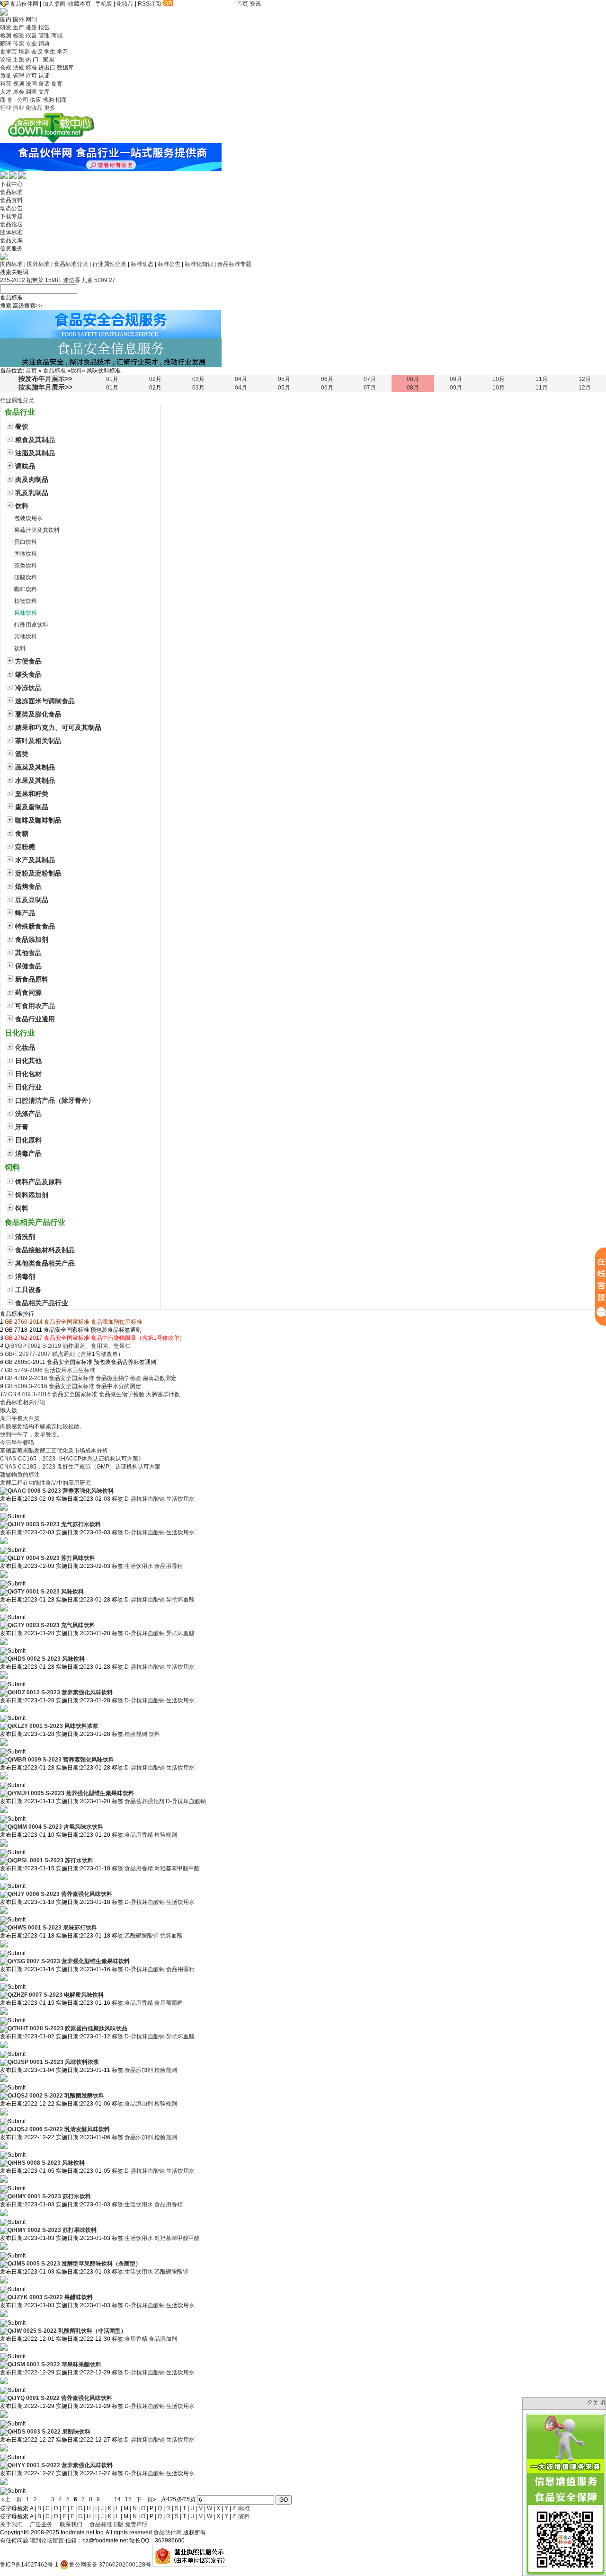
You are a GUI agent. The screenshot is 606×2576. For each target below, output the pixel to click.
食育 (57, 84)
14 (117, 2499)
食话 (44, 84)
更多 (50, 108)
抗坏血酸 (171, 1936)
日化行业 (20, 1033)
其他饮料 (26, 637)
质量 (6, 76)
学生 (50, 52)
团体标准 (11, 232)
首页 (242, 4)
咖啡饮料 (26, 589)
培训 (24, 52)
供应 (36, 100)
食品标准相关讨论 (23, 1402)
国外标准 (38, 264)
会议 (37, 52)
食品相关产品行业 (35, 1222)
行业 (6, 108)
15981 (53, 280)
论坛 (6, 60)
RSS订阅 (149, 4)
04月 (241, 379)
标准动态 (142, 264)
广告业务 (41, 2524)
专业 (31, 44)
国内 (6, 19)
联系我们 (71, 2524)
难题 (31, 27)
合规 (6, 68)
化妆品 (125, 4)
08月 (413, 379)
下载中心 (11, 184)
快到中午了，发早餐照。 (31, 1434)
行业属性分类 (109, 264)
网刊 (31, 19)
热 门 (33, 60)
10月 (499, 379)
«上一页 (12, 2499)
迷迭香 (71, 280)
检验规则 (136, 1734)
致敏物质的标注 (20, 1475)
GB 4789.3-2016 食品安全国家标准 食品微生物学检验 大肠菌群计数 (94, 1394)
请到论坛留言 (47, 2541)
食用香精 (136, 2339)
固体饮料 (26, 554)
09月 (456, 379)
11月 (542, 379)
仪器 (31, 35)
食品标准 (11, 192)
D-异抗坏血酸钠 (145, 1499)
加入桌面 (54, 4)
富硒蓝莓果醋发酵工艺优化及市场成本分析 (54, 1451)
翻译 (6, 44)
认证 (44, 76)
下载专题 (11, 216)
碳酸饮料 (26, 577)
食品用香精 (169, 1566)
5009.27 (105, 280)
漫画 (31, 84)
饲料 (12, 1167)
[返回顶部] (1, 2573)
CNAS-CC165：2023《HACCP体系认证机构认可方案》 (72, 1459)
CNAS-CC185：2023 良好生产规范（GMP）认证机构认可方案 (80, 1467)
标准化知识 (199, 264)
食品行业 (20, 412)
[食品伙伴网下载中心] (51, 141)
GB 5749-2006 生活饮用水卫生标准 (50, 1370)
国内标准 (11, 264)
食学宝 (9, 52)
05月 (284, 379)
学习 (62, 52)
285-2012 (13, 280)
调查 (31, 92)
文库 (44, 92)
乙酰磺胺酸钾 (142, 1936)
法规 (18, 68)
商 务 (8, 100)
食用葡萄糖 (169, 2003)
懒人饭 (9, 1410)
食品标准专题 (234, 264)
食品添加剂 (139, 2070)
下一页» (146, 2499)
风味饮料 (26, 613)
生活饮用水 (180, 1499)
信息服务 (11, 248)
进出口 (47, 68)
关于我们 (11, 2524)
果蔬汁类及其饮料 (37, 530)
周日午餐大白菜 (20, 1418)
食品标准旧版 (107, 2524)
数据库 (65, 68)
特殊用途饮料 (31, 625)
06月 (327, 379)
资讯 (255, 4)
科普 (6, 84)
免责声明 (136, 2524)
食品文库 (11, 240)
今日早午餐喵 (17, 1443)
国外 (18, 19)
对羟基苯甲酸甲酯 (177, 1868)
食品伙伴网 (24, 4)
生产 (18, 27)
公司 (23, 100)
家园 (48, 60)
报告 (44, 27)
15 (128, 2499)
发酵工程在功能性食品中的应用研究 (45, 1483)
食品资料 (11, 200)
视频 (18, 84)
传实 (18, 44)
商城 (57, 35)
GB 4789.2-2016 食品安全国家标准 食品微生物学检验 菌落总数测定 (91, 1378)
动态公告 (11, 208)
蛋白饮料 (26, 542)
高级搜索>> (27, 306)
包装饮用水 (28, 518)
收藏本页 (80, 4)
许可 (31, 76)
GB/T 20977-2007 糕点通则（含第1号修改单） (64, 1354)
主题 (18, 60)
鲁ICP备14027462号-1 (29, 2565)
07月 (370, 379)
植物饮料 (26, 601)
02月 (155, 379)
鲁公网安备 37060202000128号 (110, 2565)
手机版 (104, 4)
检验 (18, 35)
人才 (6, 92)
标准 (31, 68)
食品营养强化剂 (144, 1801)
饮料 (76, 371)
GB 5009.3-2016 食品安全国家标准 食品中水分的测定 (73, 1386)
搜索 (6, 306)
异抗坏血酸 (180, 1600)
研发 (6, 27)
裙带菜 (35, 280)
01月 (112, 379)
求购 (48, 100)
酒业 (18, 108)
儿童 (87, 280)
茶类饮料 (26, 566)
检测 (6, 35)
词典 (44, 44)
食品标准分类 (71, 264)
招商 (61, 100)
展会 (18, 92)
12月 (585, 379)
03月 (198, 379)
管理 (44, 35)
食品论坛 (11, 224)
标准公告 (169, 264)
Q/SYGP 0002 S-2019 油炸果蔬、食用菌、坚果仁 (68, 1346)
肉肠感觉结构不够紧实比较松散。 (43, 1426)
